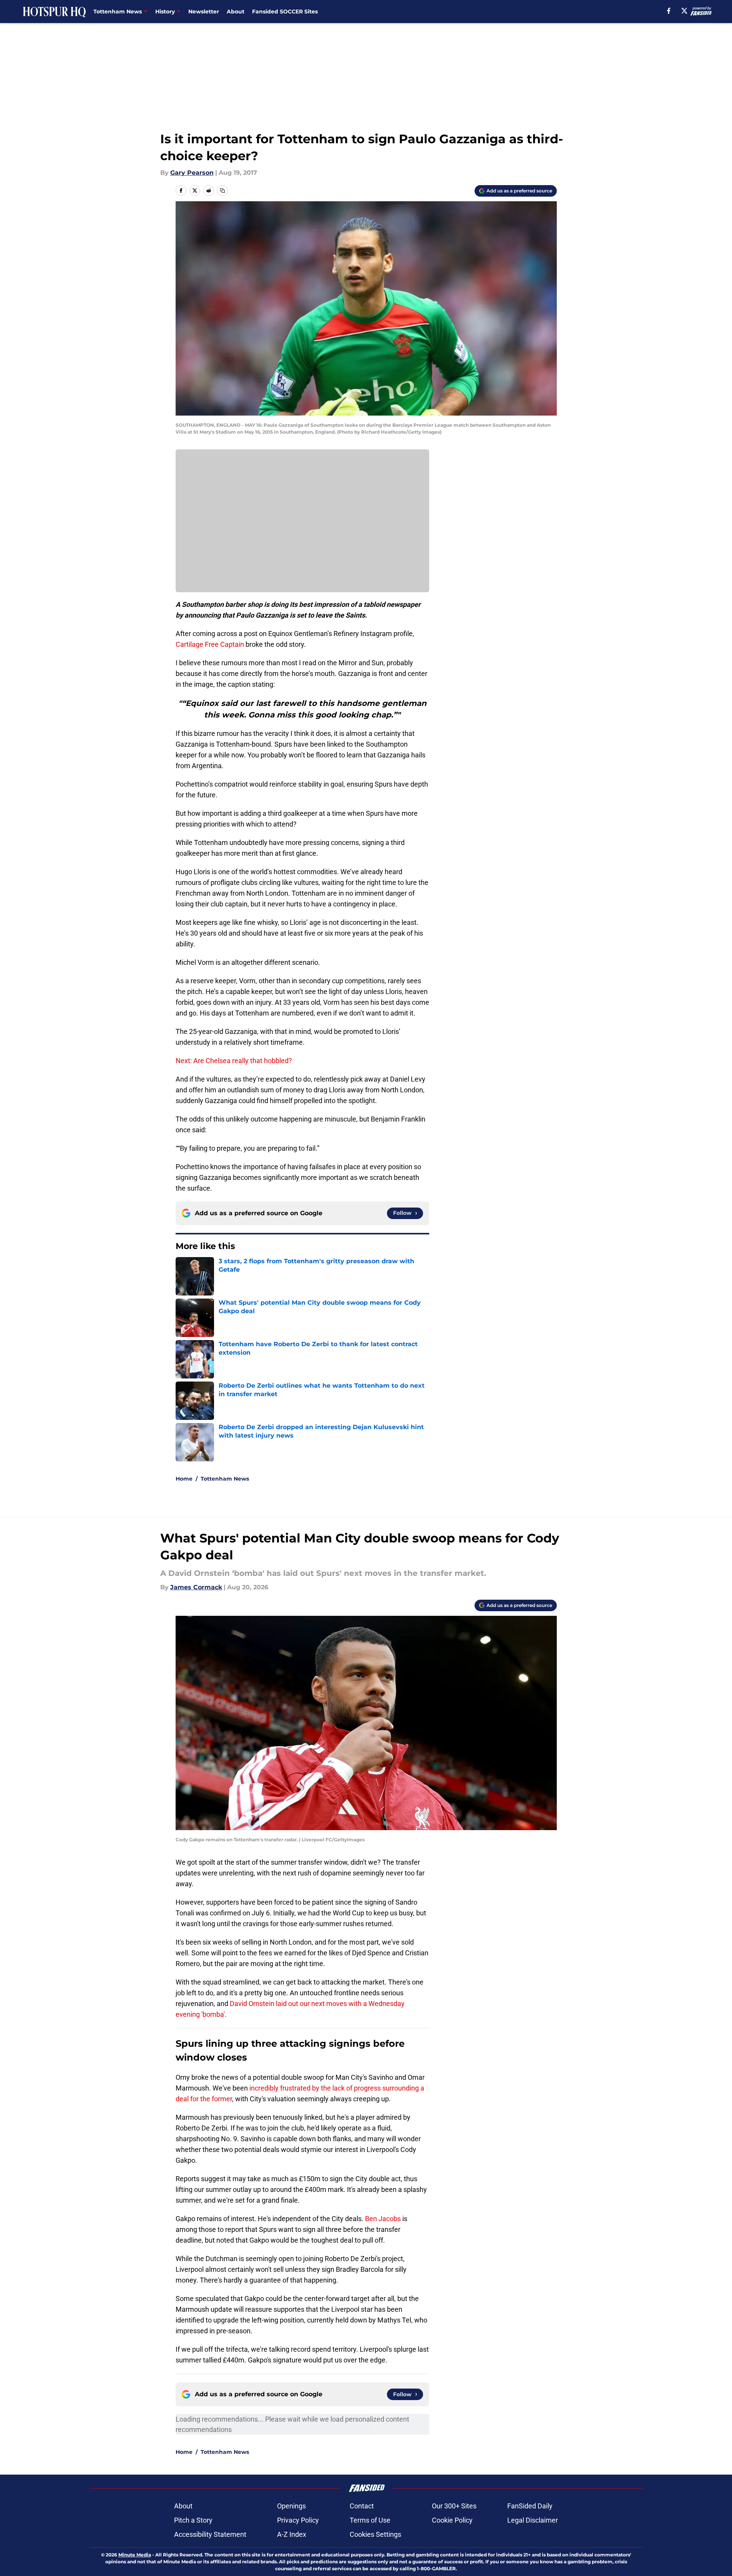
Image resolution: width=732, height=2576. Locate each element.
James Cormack (196, 1587)
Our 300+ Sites (454, 2506)
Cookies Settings (375, 2534)
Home (184, 1479)
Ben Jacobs (383, 2219)
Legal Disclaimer (533, 2520)
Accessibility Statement (210, 2534)
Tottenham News (225, 1479)
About (236, 12)
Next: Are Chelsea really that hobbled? (234, 1061)
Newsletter (204, 12)
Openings (291, 2506)
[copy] (222, 191)
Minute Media (135, 2555)
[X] (684, 11)
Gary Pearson (192, 173)
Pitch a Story (193, 2520)
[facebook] (669, 11)
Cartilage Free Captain (210, 644)
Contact (362, 2506)
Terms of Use (370, 2520)
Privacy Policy (298, 2520)
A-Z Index (292, 2534)
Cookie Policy (452, 2520)
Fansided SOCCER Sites (285, 12)
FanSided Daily (530, 2506)
